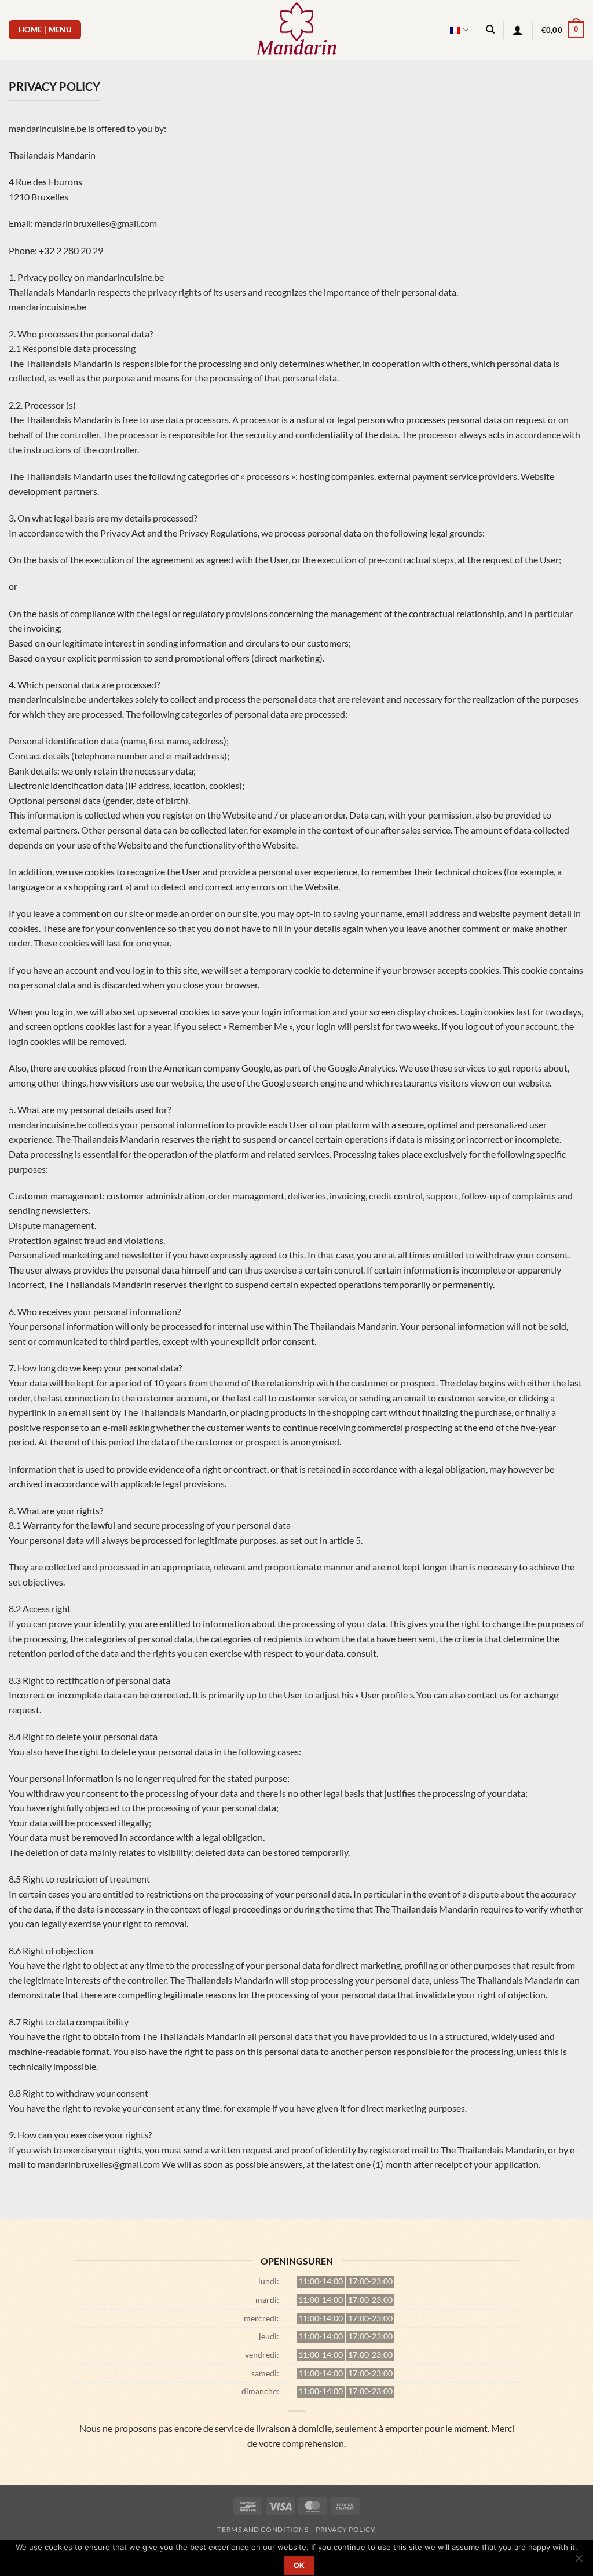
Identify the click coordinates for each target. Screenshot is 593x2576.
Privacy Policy (346, 2529)
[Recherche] (490, 30)
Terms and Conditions (263, 2529)
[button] (563, 30)
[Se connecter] (518, 30)
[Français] (459, 30)
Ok (299, 2565)
